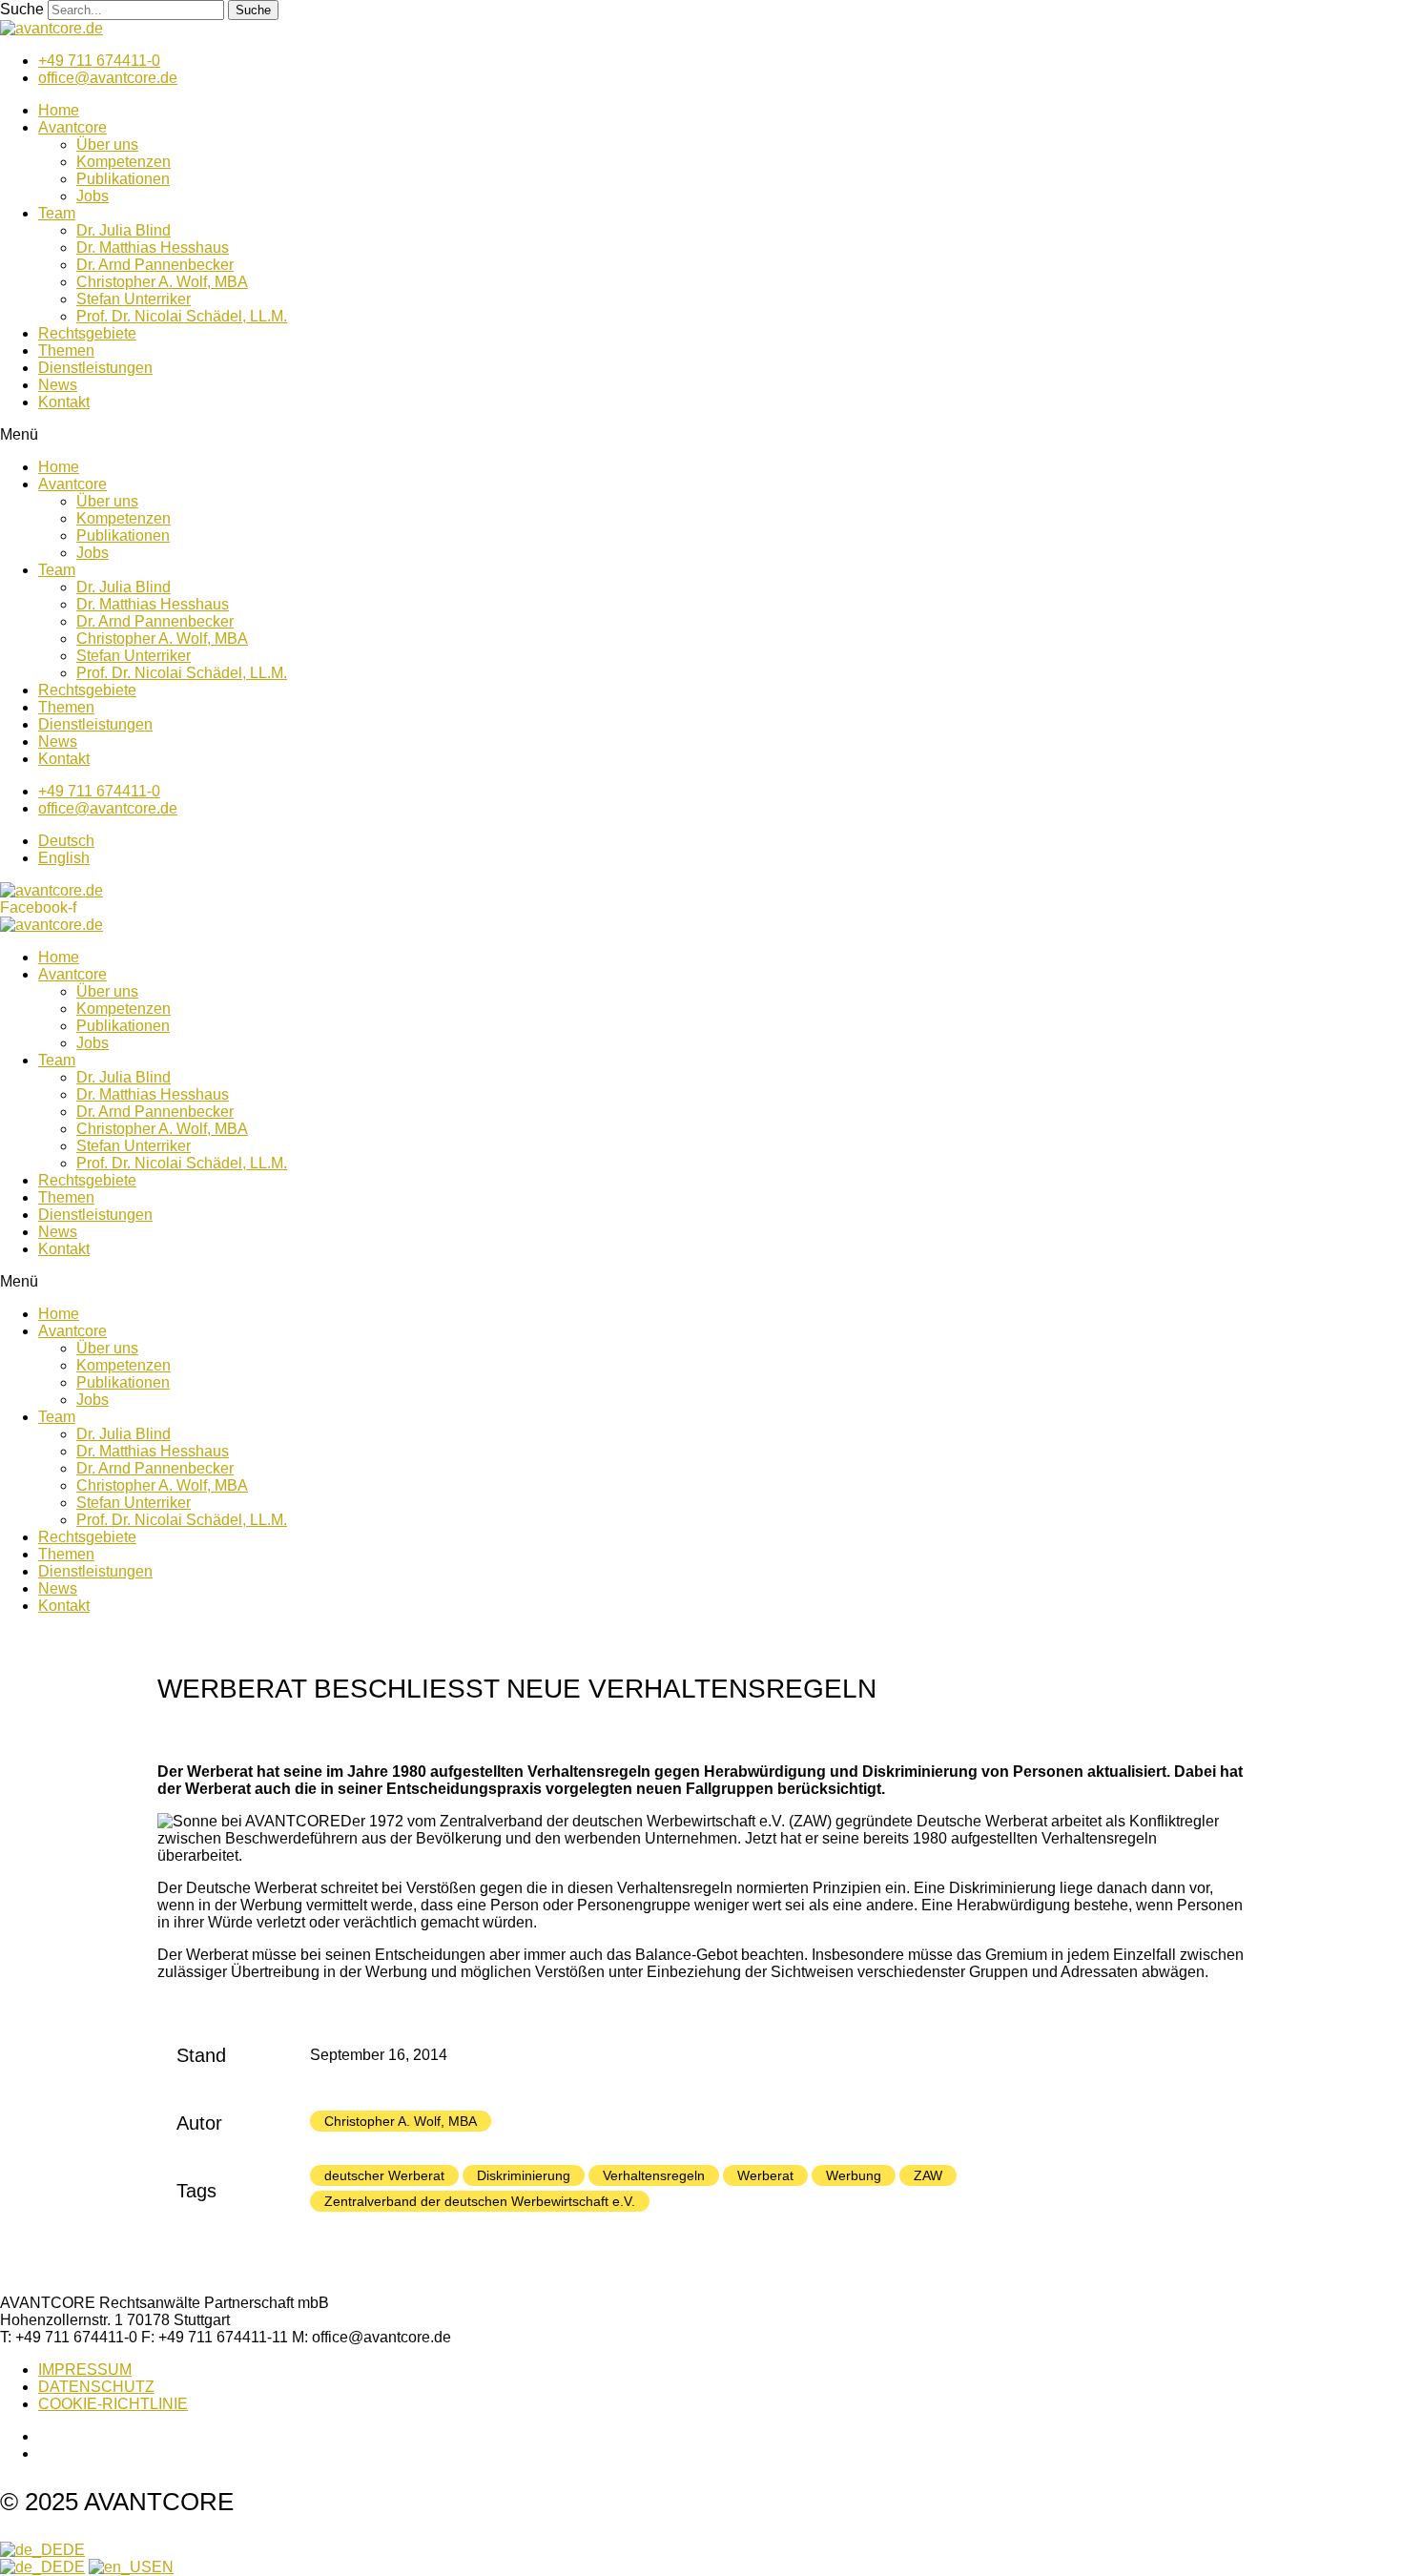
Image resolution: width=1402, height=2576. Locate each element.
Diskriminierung (524, 2175)
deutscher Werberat (384, 2175)
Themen (66, 350)
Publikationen (123, 179)
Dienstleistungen (95, 368)
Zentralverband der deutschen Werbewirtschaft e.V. (480, 2201)
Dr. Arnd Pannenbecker (155, 265)
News (58, 385)
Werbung (854, 2175)
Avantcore (72, 127)
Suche (22, 9)
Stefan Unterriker (134, 299)
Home (59, 110)
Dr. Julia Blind (124, 230)
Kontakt (64, 402)
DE (74, 2550)
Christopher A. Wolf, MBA (162, 282)
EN (163, 2567)
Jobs (93, 196)
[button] (701, 435)
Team (57, 213)
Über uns (107, 144)
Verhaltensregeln (654, 2175)
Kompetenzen (124, 162)
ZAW (928, 2175)
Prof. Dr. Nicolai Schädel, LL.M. (182, 316)
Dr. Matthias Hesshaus (153, 247)
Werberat (765, 2175)
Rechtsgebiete (87, 333)
